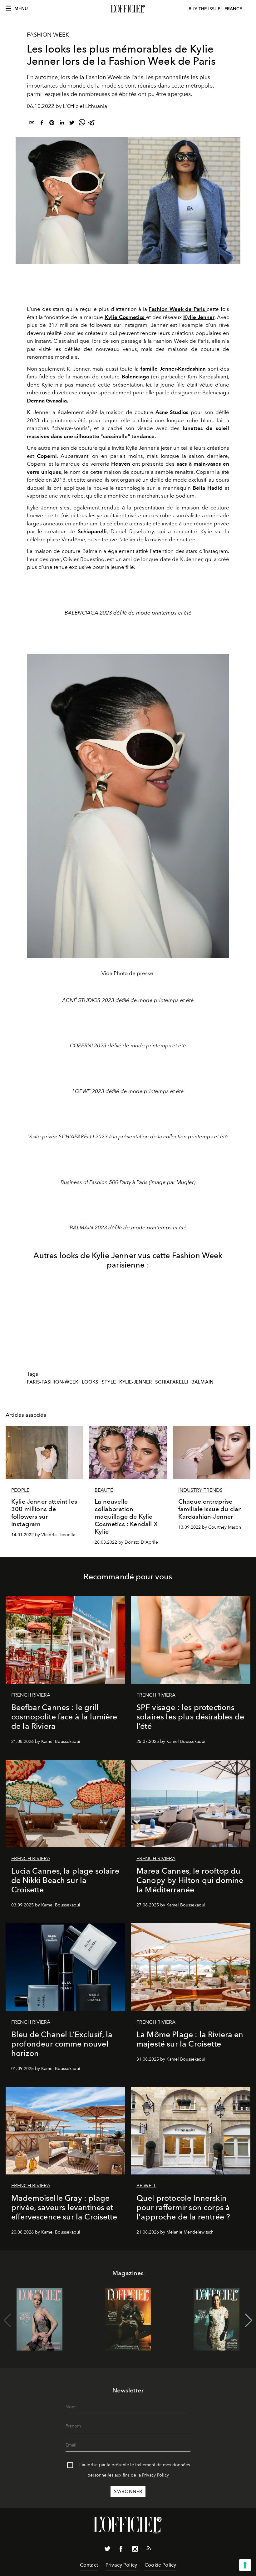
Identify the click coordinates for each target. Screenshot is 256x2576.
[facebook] (42, 124)
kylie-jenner (136, 1382)
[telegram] (92, 124)
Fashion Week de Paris (178, 309)
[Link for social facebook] (121, 2550)
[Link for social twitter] (107, 2550)
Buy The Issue (204, 9)
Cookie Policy (160, 2565)
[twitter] (72, 124)
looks (90, 1382)
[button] (249, 2320)
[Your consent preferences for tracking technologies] (245, 2565)
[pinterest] (52, 124)
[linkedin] (62, 124)
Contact (89, 2565)
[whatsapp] (82, 124)
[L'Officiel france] (128, 9)
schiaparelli (172, 1382)
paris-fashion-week (53, 1382)
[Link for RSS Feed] (149, 2549)
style (109, 1382)
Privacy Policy (155, 2475)
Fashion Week (48, 35)
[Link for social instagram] (135, 2550)
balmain (202, 1382)
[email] (32, 124)
